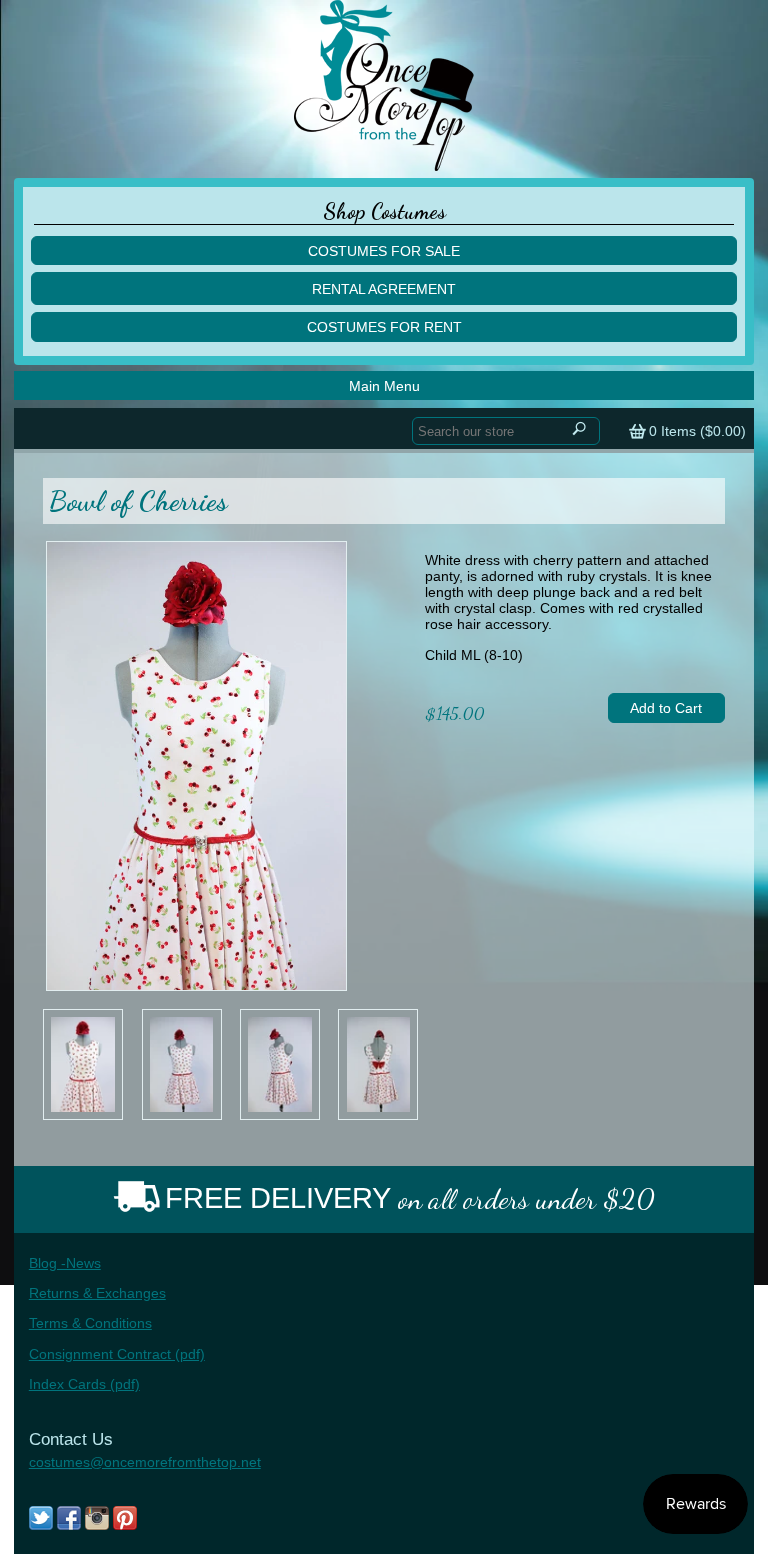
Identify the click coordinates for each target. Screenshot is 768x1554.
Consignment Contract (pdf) (117, 1354)
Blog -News (65, 1263)
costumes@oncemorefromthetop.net (145, 1462)
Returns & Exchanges (97, 1293)
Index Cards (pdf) (84, 1384)
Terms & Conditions (90, 1323)
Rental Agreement (384, 289)
